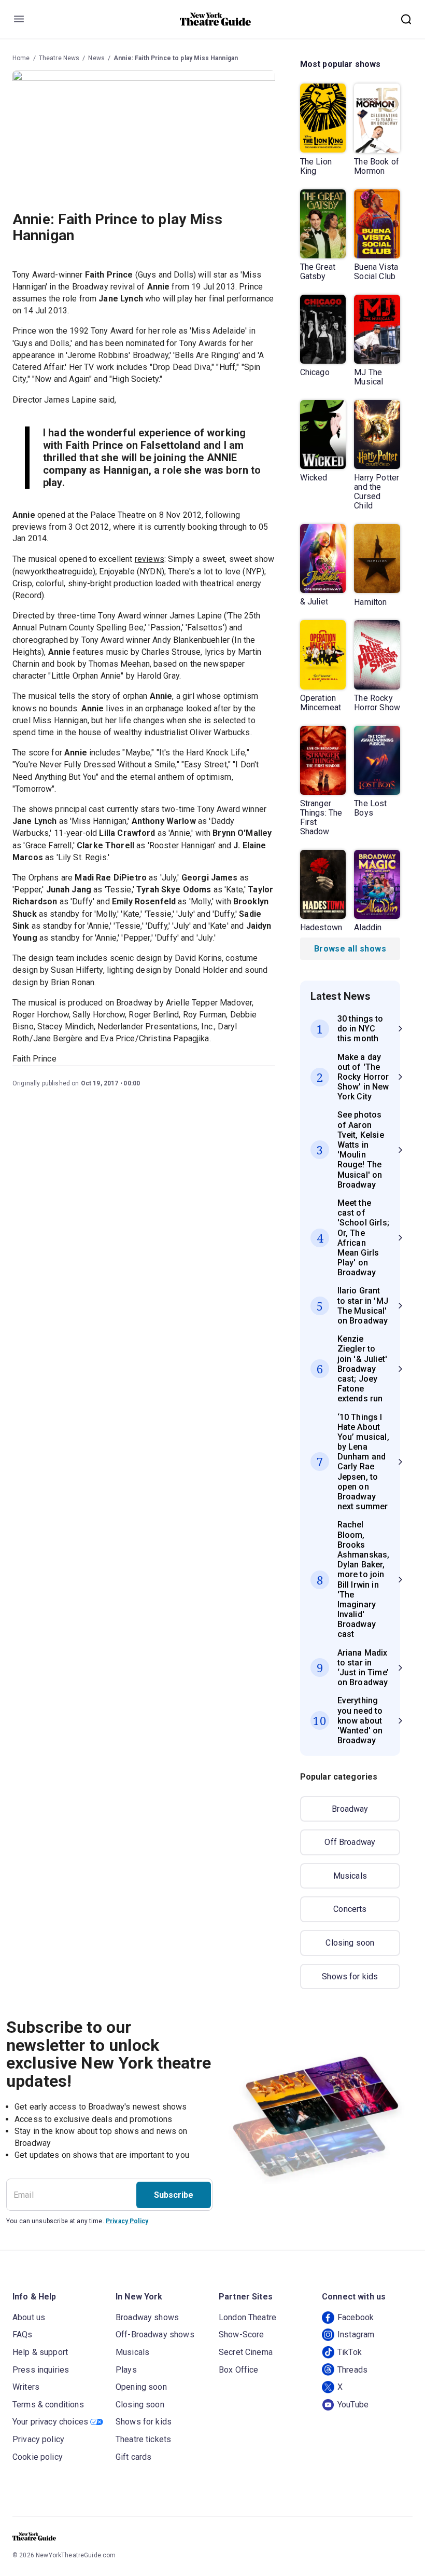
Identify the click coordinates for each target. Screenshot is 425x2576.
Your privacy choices (50, 2422)
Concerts (350, 1909)
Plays (126, 2370)
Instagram (356, 2334)
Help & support (40, 2352)
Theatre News (59, 58)
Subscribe (174, 2195)
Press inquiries (41, 2370)
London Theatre (247, 2317)
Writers (26, 2387)
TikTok (350, 2352)
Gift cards (134, 2457)
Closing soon (350, 1943)
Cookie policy (38, 2457)
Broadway (350, 1809)
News (96, 58)
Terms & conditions (48, 2405)
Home (21, 58)
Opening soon (141, 2387)
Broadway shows (147, 2317)
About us (29, 2317)
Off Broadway (350, 1842)
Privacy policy (38, 2439)
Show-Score (242, 2334)
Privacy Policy (127, 2221)
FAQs (23, 2334)
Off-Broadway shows (155, 2334)
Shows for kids (350, 1976)
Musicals (350, 1876)
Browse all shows (350, 949)
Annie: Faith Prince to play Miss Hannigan (176, 58)
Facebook (356, 2317)
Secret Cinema (246, 2352)
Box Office (239, 2370)
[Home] (216, 19)
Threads (352, 2370)
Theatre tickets (143, 2439)
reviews (150, 559)
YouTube (353, 2405)
